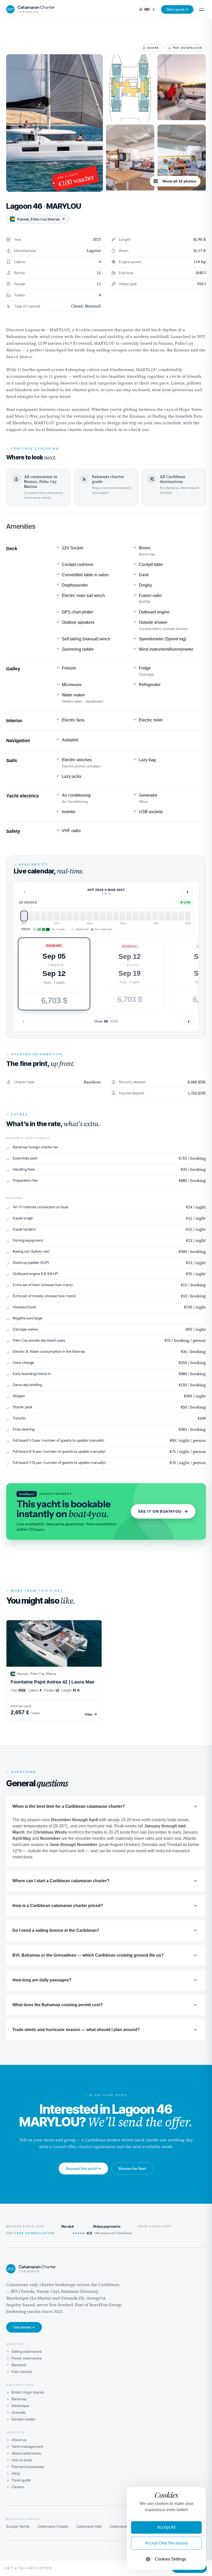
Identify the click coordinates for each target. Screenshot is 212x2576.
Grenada (18, 2412)
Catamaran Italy (89, 2526)
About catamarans (26, 2453)
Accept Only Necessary (166, 2543)
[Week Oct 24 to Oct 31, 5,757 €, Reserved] (70, 916)
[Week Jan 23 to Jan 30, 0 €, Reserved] (155, 916)
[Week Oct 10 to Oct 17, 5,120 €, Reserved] (57, 916)
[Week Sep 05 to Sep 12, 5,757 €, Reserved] (24, 916)
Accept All (166, 2527)
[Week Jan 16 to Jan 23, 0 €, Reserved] (149, 916)
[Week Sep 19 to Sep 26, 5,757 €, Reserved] (37, 916)
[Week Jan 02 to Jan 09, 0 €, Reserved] (135, 916)
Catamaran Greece (125, 2526)
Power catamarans (26, 2358)
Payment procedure (28, 2467)
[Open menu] (202, 9)
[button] (54, 974)
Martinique (20, 2406)
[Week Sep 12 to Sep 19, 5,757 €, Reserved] (31, 916)
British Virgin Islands (28, 2392)
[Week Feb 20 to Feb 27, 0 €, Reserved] (181, 916)
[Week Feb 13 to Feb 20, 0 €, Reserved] (175, 916)
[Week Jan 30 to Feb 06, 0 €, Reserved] (162, 916)
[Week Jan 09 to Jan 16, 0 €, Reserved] (142, 916)
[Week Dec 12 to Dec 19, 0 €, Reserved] (116, 916)
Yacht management (27, 2447)
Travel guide (21, 2480)
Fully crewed (21, 2372)
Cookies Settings (171, 2559)
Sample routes (23, 2419)
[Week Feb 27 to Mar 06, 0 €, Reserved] (188, 916)
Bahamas (19, 2399)
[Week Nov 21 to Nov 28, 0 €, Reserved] (96, 916)
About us (19, 2440)
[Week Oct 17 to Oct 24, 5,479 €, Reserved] (63, 916)
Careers (18, 2487)
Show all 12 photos (179, 181)
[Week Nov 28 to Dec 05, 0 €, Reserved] (103, 916)
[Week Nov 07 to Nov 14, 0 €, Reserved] (83, 916)
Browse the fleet (132, 2169)
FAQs (16, 2473)
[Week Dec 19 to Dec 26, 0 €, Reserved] (122, 916)
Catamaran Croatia (53, 2526)
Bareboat (19, 2365)
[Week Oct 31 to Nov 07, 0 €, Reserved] (77, 916)
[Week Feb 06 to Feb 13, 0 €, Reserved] (168, 916)
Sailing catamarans (26, 2351)
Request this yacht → (83, 2169)
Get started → (24, 2327)
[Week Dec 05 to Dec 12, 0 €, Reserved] (109, 916)
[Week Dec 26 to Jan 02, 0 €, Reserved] (129, 916)
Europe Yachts (18, 2526)
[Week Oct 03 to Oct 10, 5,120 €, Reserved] (50, 916)
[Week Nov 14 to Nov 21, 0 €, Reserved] (90, 916)
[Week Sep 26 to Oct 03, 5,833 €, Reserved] (44, 916)
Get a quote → (177, 9)
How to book (22, 2460)
